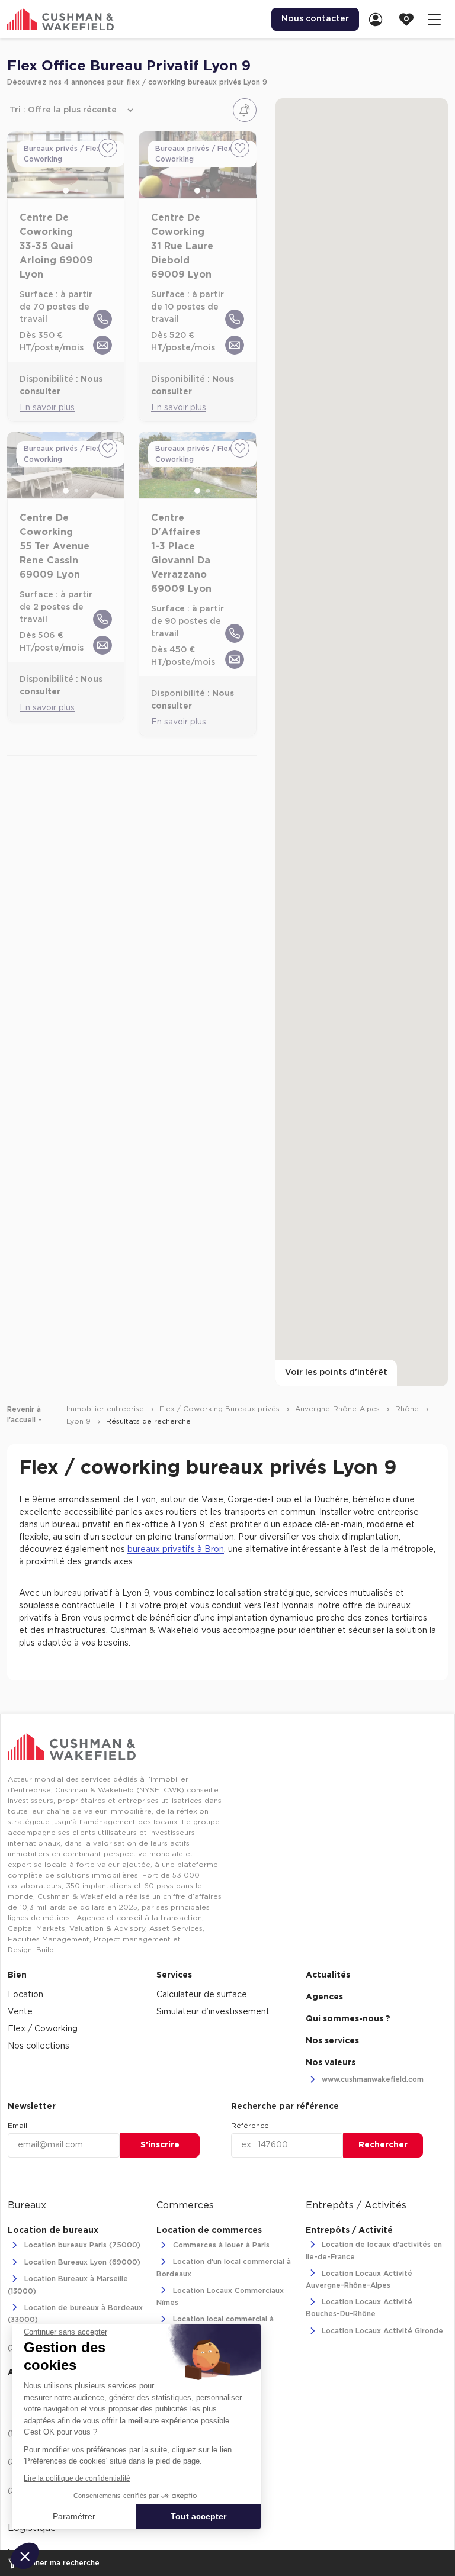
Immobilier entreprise (106, 1409)
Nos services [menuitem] (332, 2041)
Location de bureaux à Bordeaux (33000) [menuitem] (75, 2314)
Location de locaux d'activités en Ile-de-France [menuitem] (374, 2251)
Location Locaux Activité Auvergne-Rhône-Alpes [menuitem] (359, 2279)
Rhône (408, 1409)
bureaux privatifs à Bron (176, 1550)
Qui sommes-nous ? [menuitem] (348, 2019)
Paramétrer (74, 2516)
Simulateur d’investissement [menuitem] (213, 2012)
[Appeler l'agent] (102, 319)
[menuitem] (379, 19)
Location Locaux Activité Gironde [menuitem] (381, 2331)
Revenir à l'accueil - (24, 1415)
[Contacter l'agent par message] (102, 345)
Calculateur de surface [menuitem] (202, 1995)
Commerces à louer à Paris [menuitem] (220, 2245)
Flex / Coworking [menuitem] (43, 2029)
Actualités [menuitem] (328, 1975)
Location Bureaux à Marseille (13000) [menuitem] (68, 2285)
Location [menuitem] (25, 1995)
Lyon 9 (80, 1421)
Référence (250, 2126)
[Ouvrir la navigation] (434, 19)
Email (17, 2126)
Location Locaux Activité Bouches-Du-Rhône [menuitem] (359, 2308)
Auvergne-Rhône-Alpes (339, 1409)
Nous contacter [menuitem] (315, 19)
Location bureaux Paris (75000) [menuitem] (81, 2245)
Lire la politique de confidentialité (77, 2478)
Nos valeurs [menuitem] (331, 2063)
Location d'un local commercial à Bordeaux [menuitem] (224, 2268)
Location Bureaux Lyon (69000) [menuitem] (81, 2262)
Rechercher (383, 2145)
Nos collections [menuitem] (39, 2046)
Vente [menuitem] (20, 2012)
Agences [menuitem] (324, 1997)
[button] (25, 2556)
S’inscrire (160, 2145)
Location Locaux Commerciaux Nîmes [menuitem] (220, 2297)
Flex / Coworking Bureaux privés (221, 1409)
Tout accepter (198, 2516)
